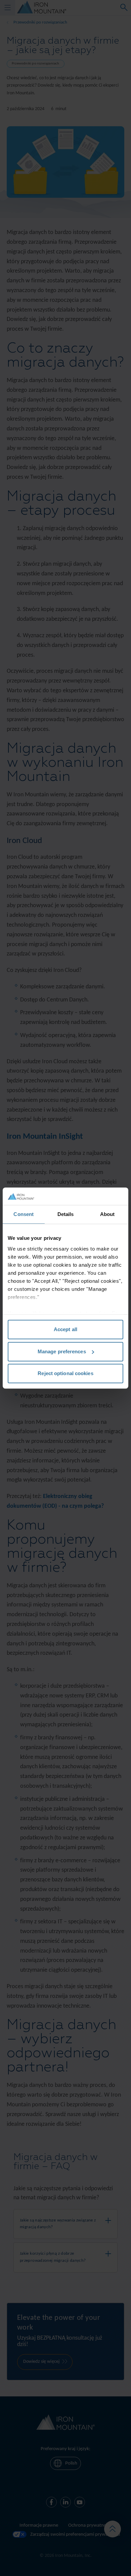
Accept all (65, 1329)
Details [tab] (66, 1214)
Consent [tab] (24, 1214)
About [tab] (107, 1214)
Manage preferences (62, 1351)
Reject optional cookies (65, 1373)
